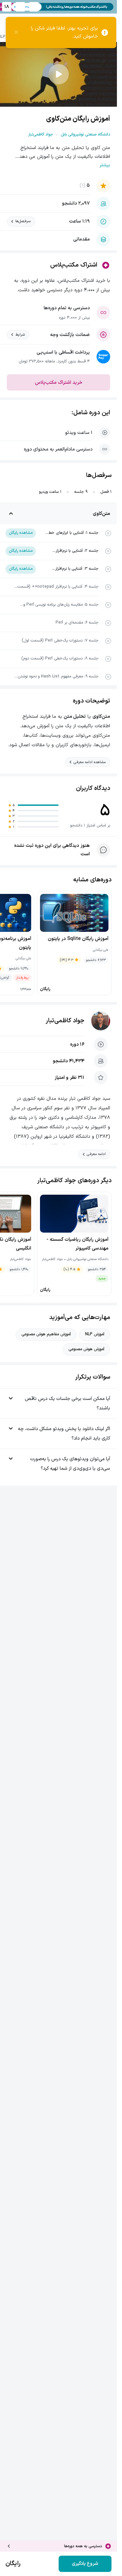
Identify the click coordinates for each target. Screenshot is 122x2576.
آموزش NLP (95, 1334)
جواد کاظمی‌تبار (65, 1021)
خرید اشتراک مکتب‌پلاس (59, 383)
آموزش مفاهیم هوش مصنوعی (46, 1334)
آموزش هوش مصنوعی (86, 1349)
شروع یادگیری (85, 2564)
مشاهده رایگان (21, 533)
